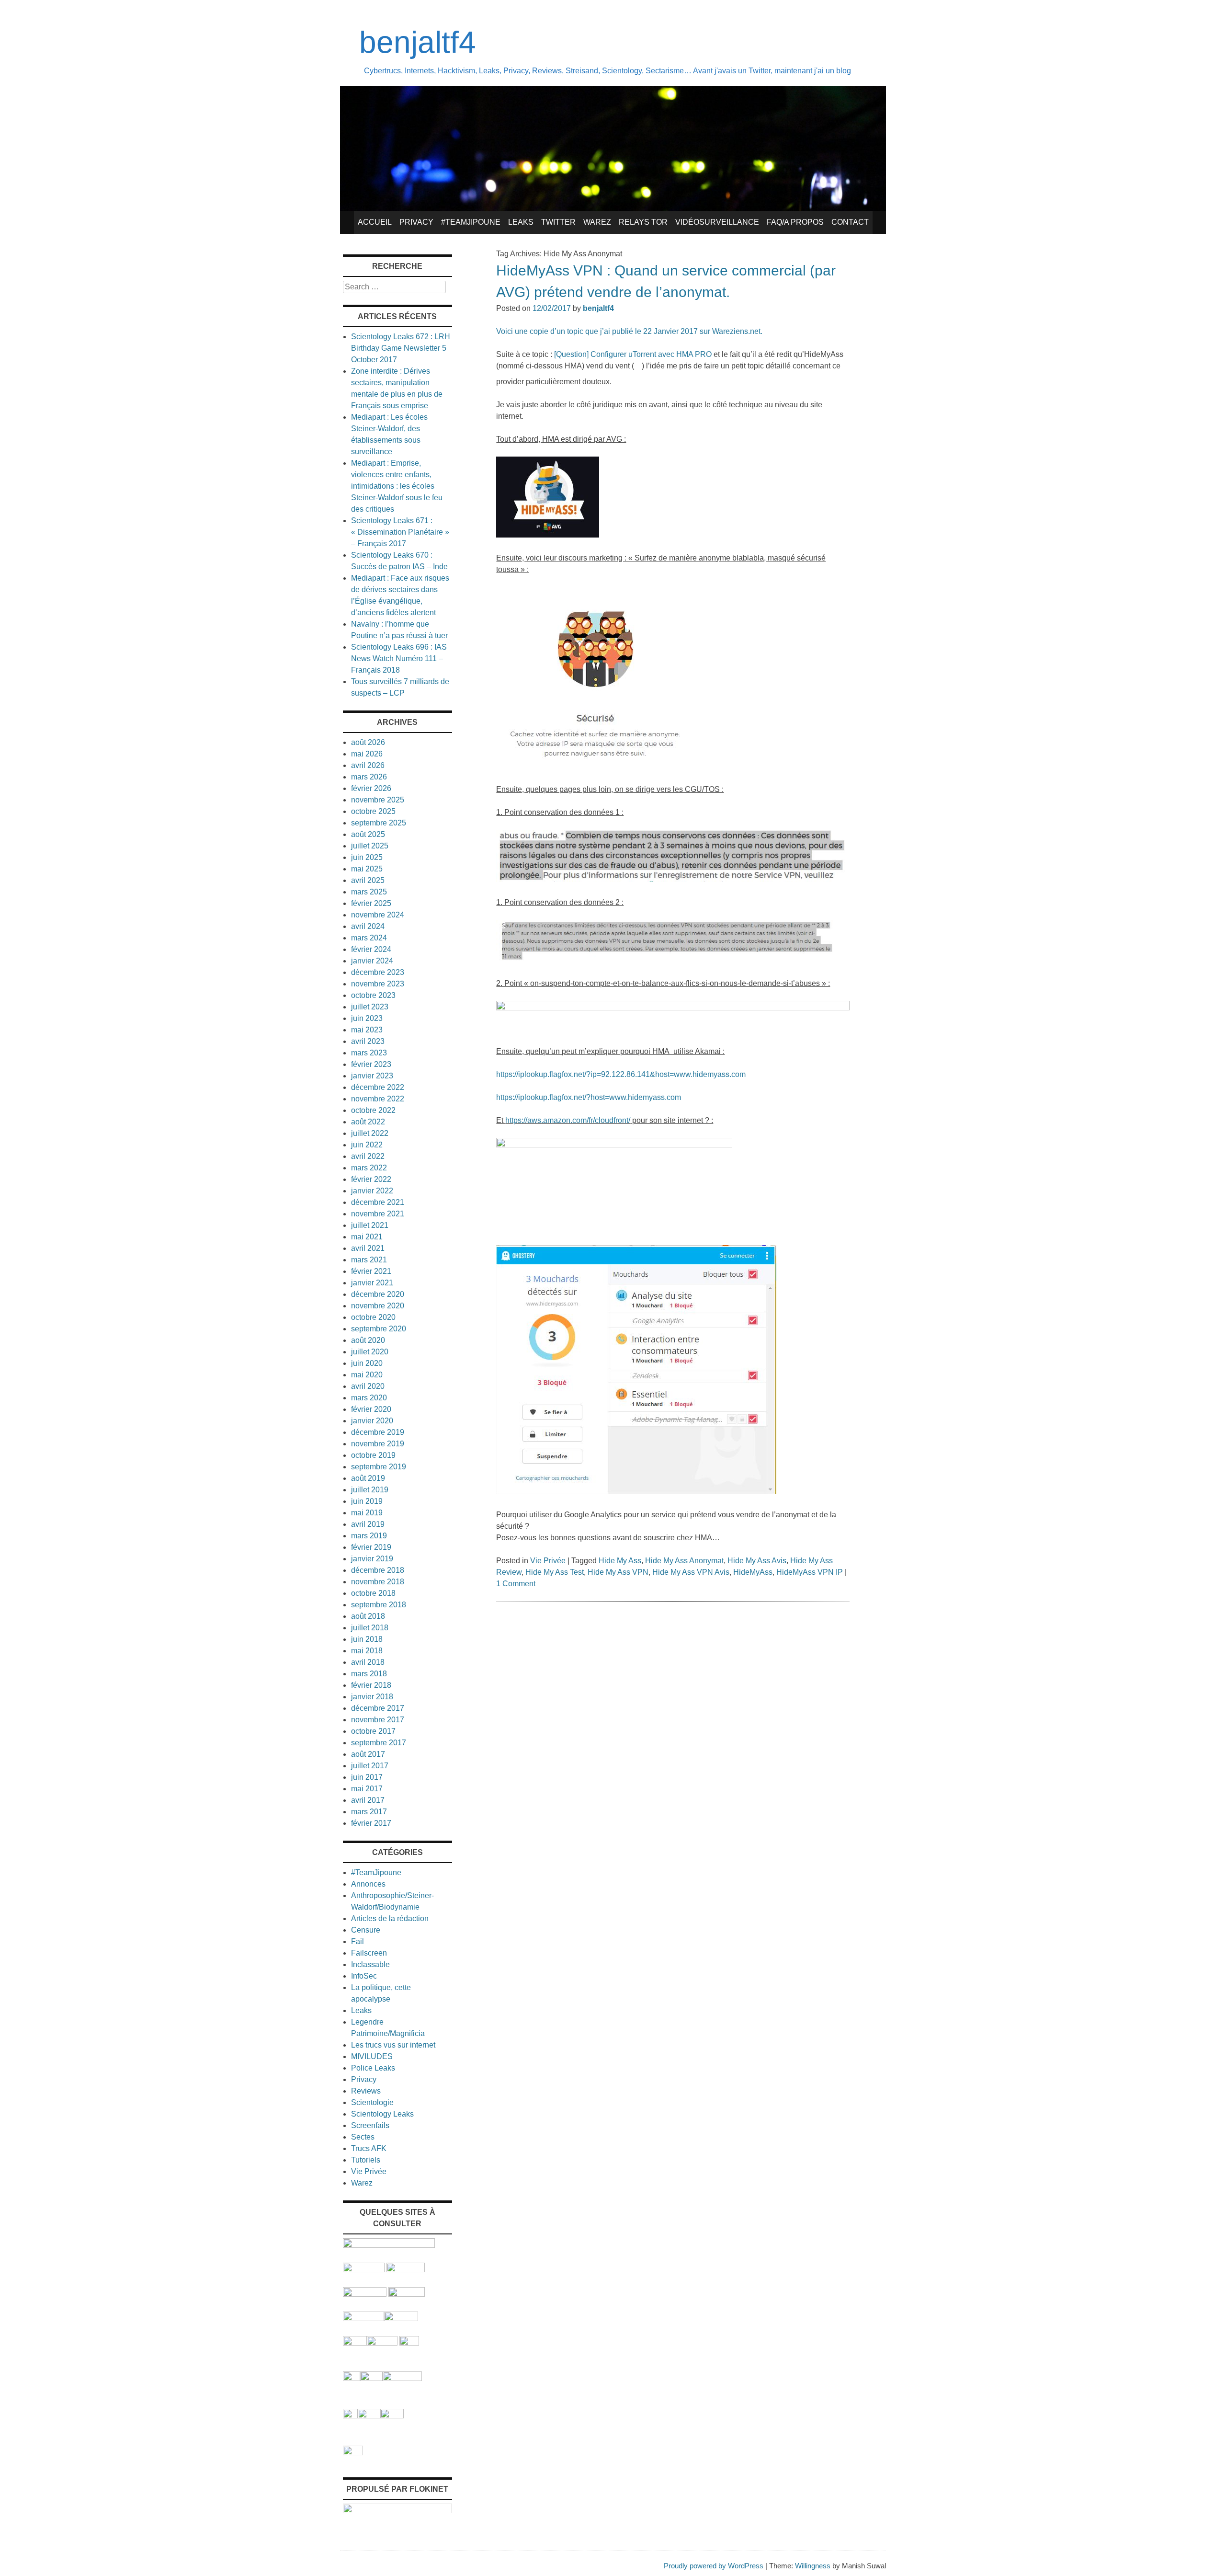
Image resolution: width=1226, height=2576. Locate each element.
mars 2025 (369, 892)
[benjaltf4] (613, 208)
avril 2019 (368, 1524)
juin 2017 (367, 1777)
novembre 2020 (378, 1306)
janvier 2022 (372, 1191)
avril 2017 (368, 1800)
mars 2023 (369, 1053)
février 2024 (371, 949)
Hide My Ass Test (555, 1572)
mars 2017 (369, 1812)
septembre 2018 (379, 1605)
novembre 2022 (378, 1099)
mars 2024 (369, 938)
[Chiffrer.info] (369, 2416)
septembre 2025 (379, 823)
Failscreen (369, 1953)
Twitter (558, 222)
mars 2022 (369, 1168)
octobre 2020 (373, 1317)
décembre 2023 (378, 972)
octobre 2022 (373, 1110)
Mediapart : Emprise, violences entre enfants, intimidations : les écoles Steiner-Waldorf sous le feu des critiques (397, 486)
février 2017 (371, 1823)
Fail (358, 1941)
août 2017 (368, 1754)
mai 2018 (367, 1651)
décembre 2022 (378, 1087)
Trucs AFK (369, 2148)
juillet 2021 (370, 1225)
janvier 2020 (372, 1421)
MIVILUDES (372, 2056)
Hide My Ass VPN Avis (691, 1572)
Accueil (375, 222)
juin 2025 (367, 857)
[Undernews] (365, 2294)
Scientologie (372, 2102)
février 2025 (371, 903)
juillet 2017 (370, 1766)
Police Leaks (373, 2068)
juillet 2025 (370, 846)
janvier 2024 (372, 961)
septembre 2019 (379, 1467)
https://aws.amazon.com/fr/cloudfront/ (568, 1120)
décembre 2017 (378, 1708)
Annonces (368, 1884)
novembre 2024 (378, 915)
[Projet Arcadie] (402, 2378)
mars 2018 (369, 1674)
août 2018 (368, 1616)
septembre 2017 (379, 1743)
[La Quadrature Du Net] (392, 2416)
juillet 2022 (370, 1133)
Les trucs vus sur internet (393, 2045)
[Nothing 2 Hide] (353, 2453)
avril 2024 (368, 926)
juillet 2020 (370, 1352)
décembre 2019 (378, 1432)
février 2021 (371, 1271)
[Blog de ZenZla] (401, 2318)
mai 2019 (367, 1513)
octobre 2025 (373, 811)
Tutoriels (366, 2160)
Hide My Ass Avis (757, 1561)
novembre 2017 (378, 1720)
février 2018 (371, 1685)
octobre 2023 (373, 995)
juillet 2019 (370, 1490)
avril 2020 (368, 1386)
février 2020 (371, 1409)
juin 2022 (367, 1145)
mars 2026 (369, 777)
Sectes (363, 2137)
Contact (850, 222)
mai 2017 (367, 1789)
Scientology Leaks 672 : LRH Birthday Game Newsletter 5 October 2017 (401, 348)
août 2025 (368, 834)
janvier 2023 (372, 1076)
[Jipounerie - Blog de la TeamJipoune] (406, 2270)
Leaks (521, 222)
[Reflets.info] (407, 2294)
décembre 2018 (378, 1570)
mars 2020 (369, 1398)
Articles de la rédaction (390, 1918)
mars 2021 (369, 1260)
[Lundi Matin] (364, 2270)
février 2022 (371, 1179)
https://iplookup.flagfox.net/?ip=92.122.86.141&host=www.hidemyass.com (621, 1074)
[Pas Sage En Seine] (350, 2416)
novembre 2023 (378, 984)
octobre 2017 (373, 1731)
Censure (366, 1930)
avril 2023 (368, 1041)
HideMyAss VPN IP (810, 1572)
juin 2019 (367, 1501)
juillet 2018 (370, 1628)
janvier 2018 (372, 1697)
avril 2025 (368, 880)
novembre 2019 (378, 1444)
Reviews (366, 2091)
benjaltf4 (418, 42)
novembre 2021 (378, 1214)
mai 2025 (367, 869)
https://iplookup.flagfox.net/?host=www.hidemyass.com (589, 1097)
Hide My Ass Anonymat (684, 1561)
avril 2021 (368, 1248)
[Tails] (355, 2343)
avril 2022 (368, 1156)
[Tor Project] (352, 2378)
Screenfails (370, 2125)
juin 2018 (367, 1639)
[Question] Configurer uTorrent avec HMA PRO (633, 354)
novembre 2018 (378, 1582)
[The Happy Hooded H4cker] (371, 2378)
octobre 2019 (373, 1455)
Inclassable (370, 1964)
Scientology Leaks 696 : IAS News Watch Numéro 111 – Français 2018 (399, 658)
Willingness (813, 2566)
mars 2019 (369, 1536)
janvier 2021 (372, 1283)
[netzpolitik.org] (389, 2245)
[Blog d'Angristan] (363, 2318)
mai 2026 (367, 754)
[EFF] (409, 2343)
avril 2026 (368, 765)
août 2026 (368, 742)
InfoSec (364, 1976)
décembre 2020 (378, 1294)
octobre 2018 (373, 1593)
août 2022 (368, 1122)
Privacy (416, 222)
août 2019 (368, 1478)
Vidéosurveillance (717, 222)
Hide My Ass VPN (618, 1572)
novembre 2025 (378, 800)
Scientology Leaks (382, 2114)
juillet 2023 (370, 1007)
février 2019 (371, 1547)
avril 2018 (368, 1662)
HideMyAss (753, 1572)
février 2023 (371, 1064)
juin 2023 (367, 1018)
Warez (597, 222)
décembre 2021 (378, 1202)
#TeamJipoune (471, 222)
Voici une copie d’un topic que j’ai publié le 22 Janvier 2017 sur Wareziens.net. (629, 331)
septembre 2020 (379, 1329)
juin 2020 (367, 1363)
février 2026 (371, 788)
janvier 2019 (372, 1559)
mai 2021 (367, 1237)
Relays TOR (643, 222)
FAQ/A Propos (795, 222)
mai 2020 (367, 1375)
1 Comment (516, 1584)
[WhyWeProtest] (382, 2343)
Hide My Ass (620, 1561)
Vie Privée (548, 1561)
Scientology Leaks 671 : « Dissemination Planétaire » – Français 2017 (400, 532)
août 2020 (368, 1340)
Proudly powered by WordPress (714, 2566)
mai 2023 (367, 1030)
